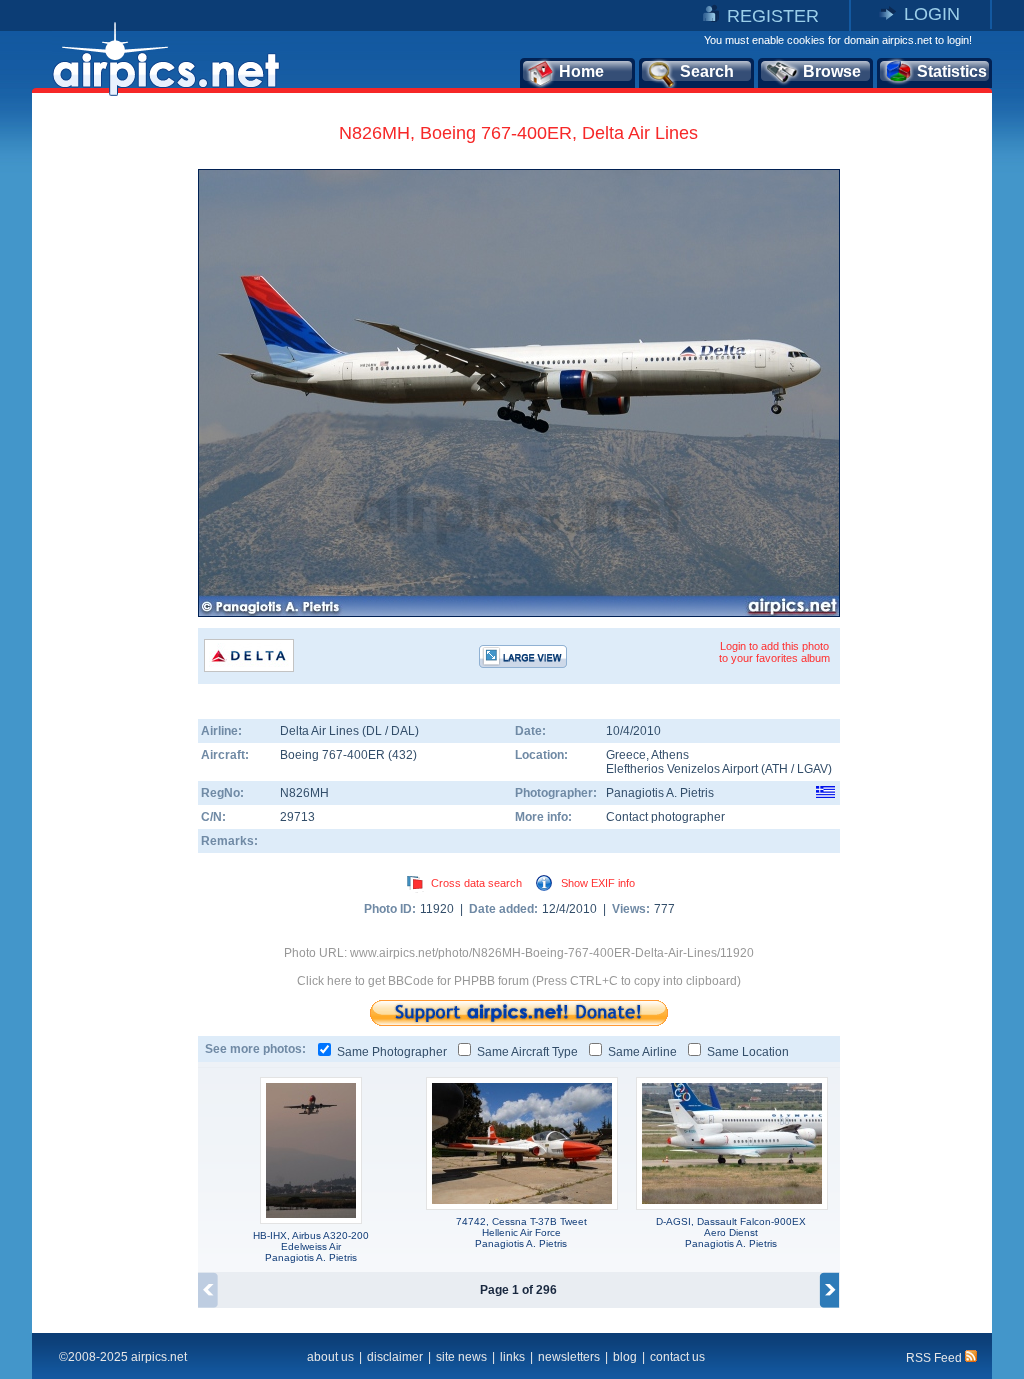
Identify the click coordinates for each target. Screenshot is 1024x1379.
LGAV (812, 769)
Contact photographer (665, 817)
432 (402, 755)
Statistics (952, 71)
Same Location (748, 1052)
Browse (832, 71)
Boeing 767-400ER (334, 755)
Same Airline (642, 1052)
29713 (297, 817)
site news (461, 1357)
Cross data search (476, 883)
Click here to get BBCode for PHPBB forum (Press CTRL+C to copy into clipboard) (519, 981)
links (512, 1357)
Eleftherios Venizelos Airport (682, 769)
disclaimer (395, 1357)
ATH (776, 769)
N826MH (304, 793)
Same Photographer (392, 1052)
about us (330, 1357)
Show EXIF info (598, 883)
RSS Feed (935, 1358)
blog (625, 1357)
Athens (670, 755)
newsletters (569, 1357)
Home (581, 71)
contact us (677, 1357)
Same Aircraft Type (527, 1052)
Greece (626, 755)
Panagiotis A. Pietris (660, 793)
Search (707, 71)
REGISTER (773, 16)
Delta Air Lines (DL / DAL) (349, 731)
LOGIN (932, 14)
